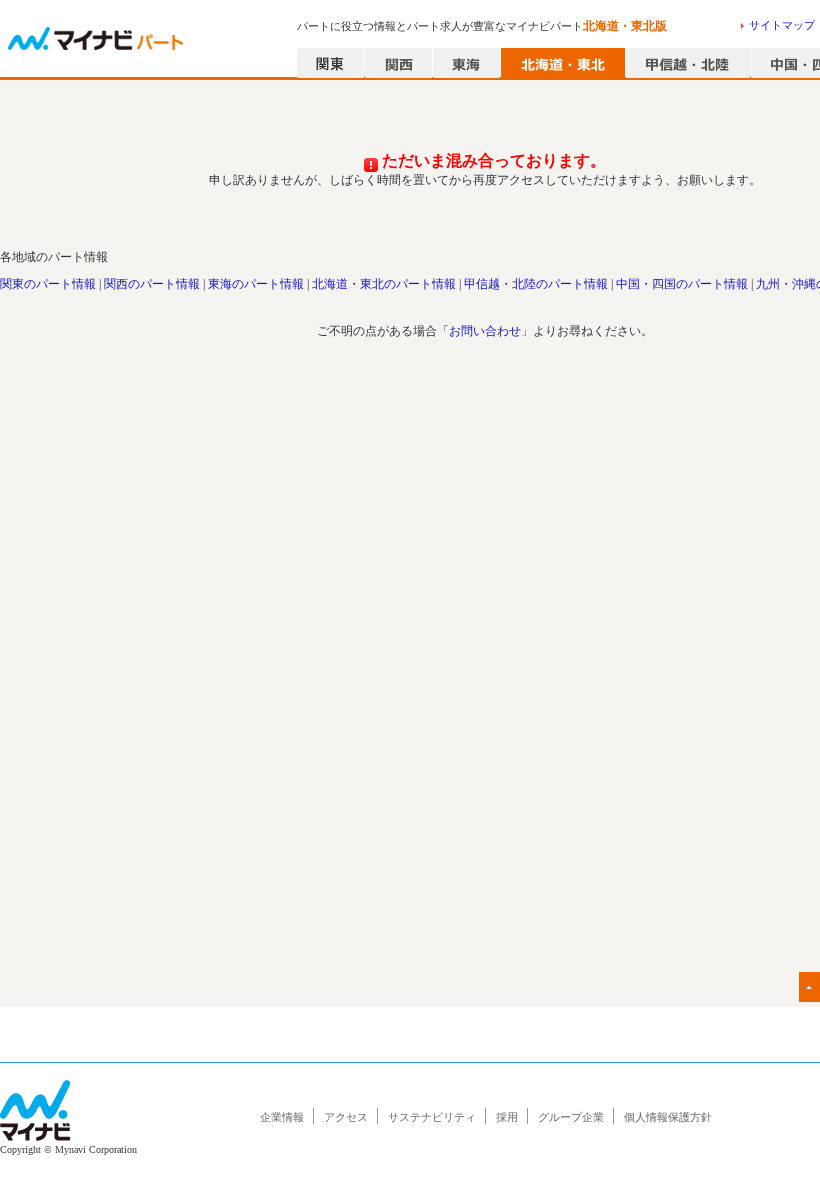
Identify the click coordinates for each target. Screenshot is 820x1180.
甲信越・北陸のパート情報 (536, 284)
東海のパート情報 (256, 284)
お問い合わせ (485, 331)
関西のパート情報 (152, 284)
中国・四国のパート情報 (682, 284)
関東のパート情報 (48, 284)
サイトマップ (782, 25)
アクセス (346, 1117)
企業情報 (282, 1117)
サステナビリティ (432, 1117)
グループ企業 (571, 1117)
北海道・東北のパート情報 (384, 284)
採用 (507, 1117)
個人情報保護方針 (668, 1117)
